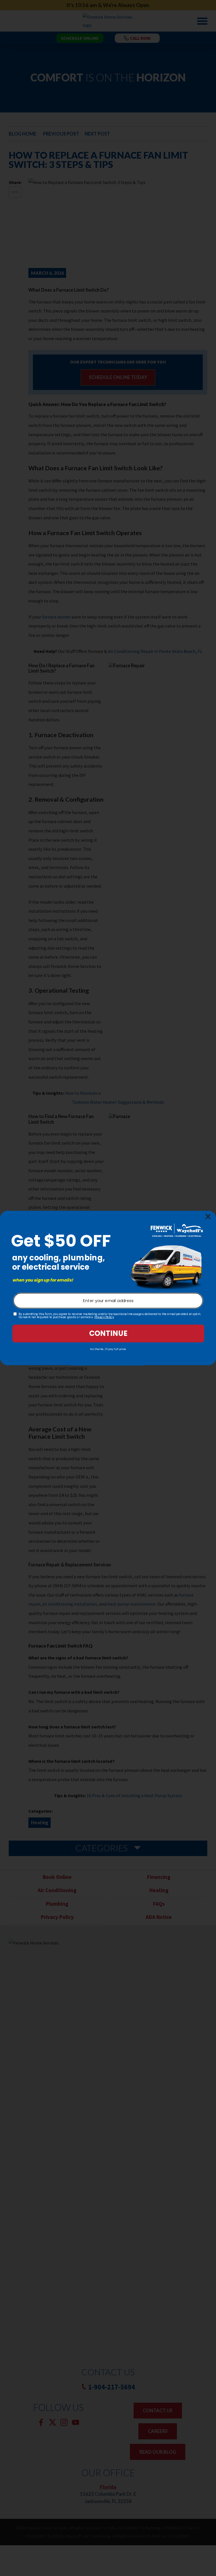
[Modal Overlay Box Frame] (108, 1288)
